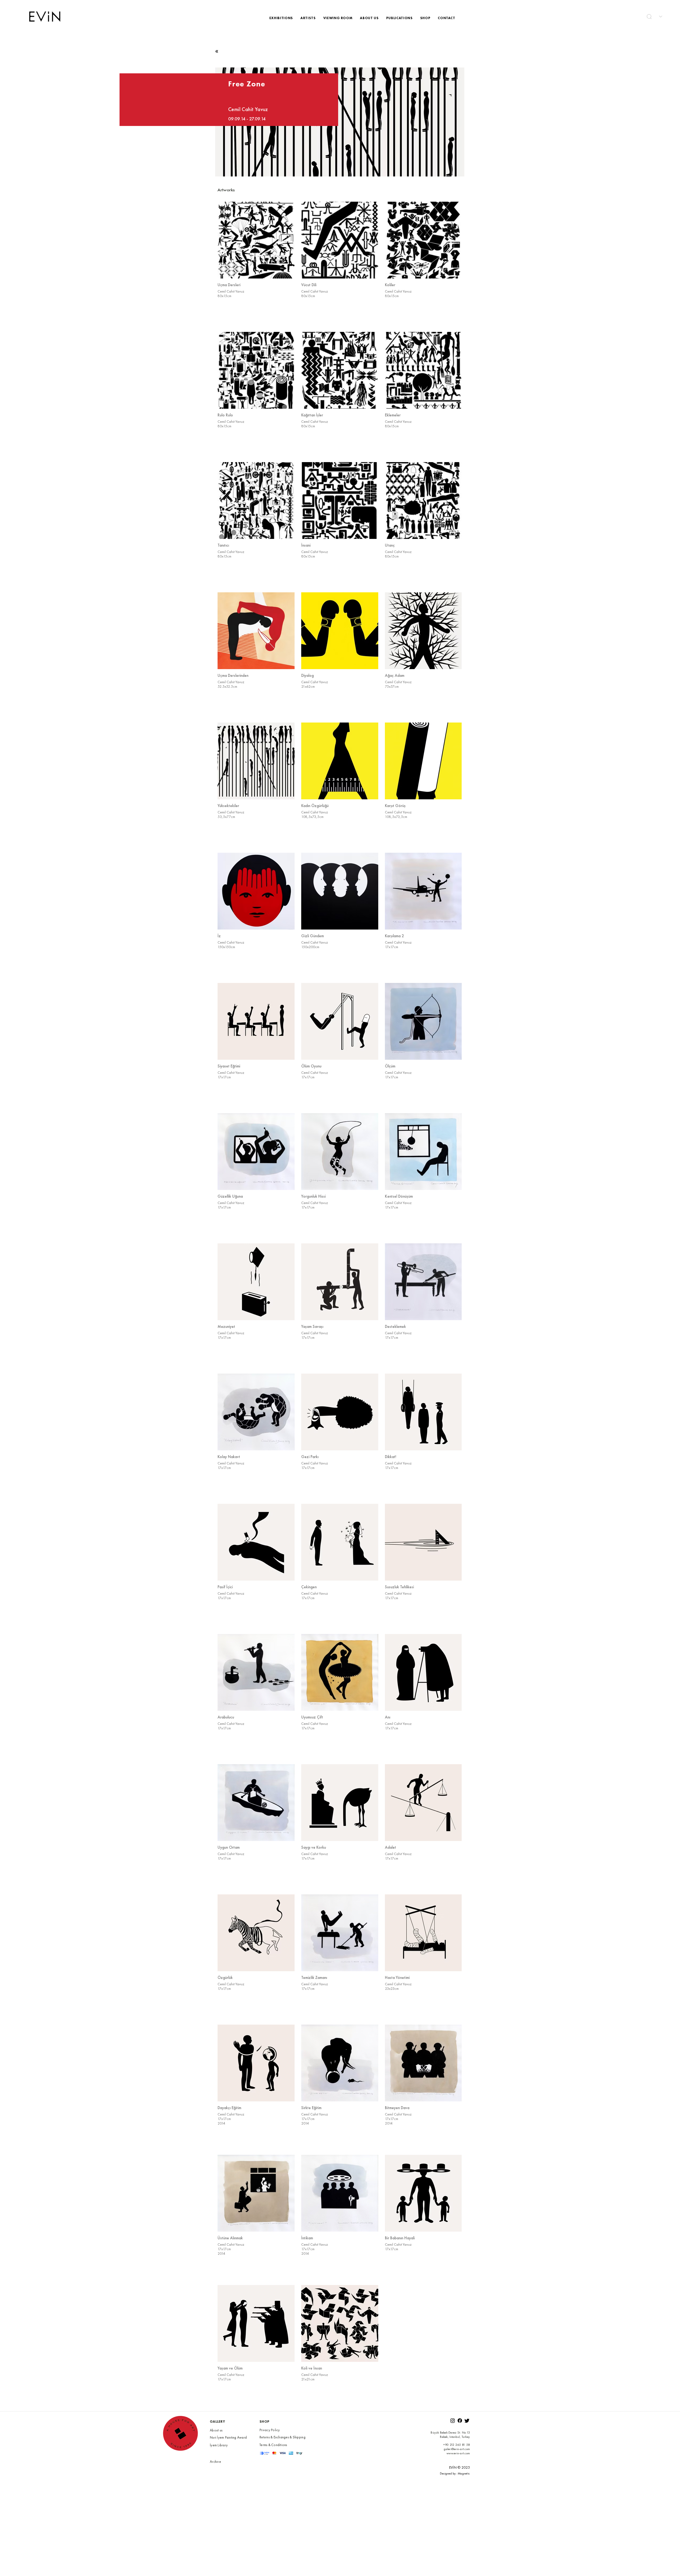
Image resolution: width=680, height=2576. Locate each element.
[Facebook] (460, 2421)
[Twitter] (467, 2421)
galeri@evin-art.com (457, 2449)
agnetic (465, 2473)
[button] (649, 17)
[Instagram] (453, 2421)
